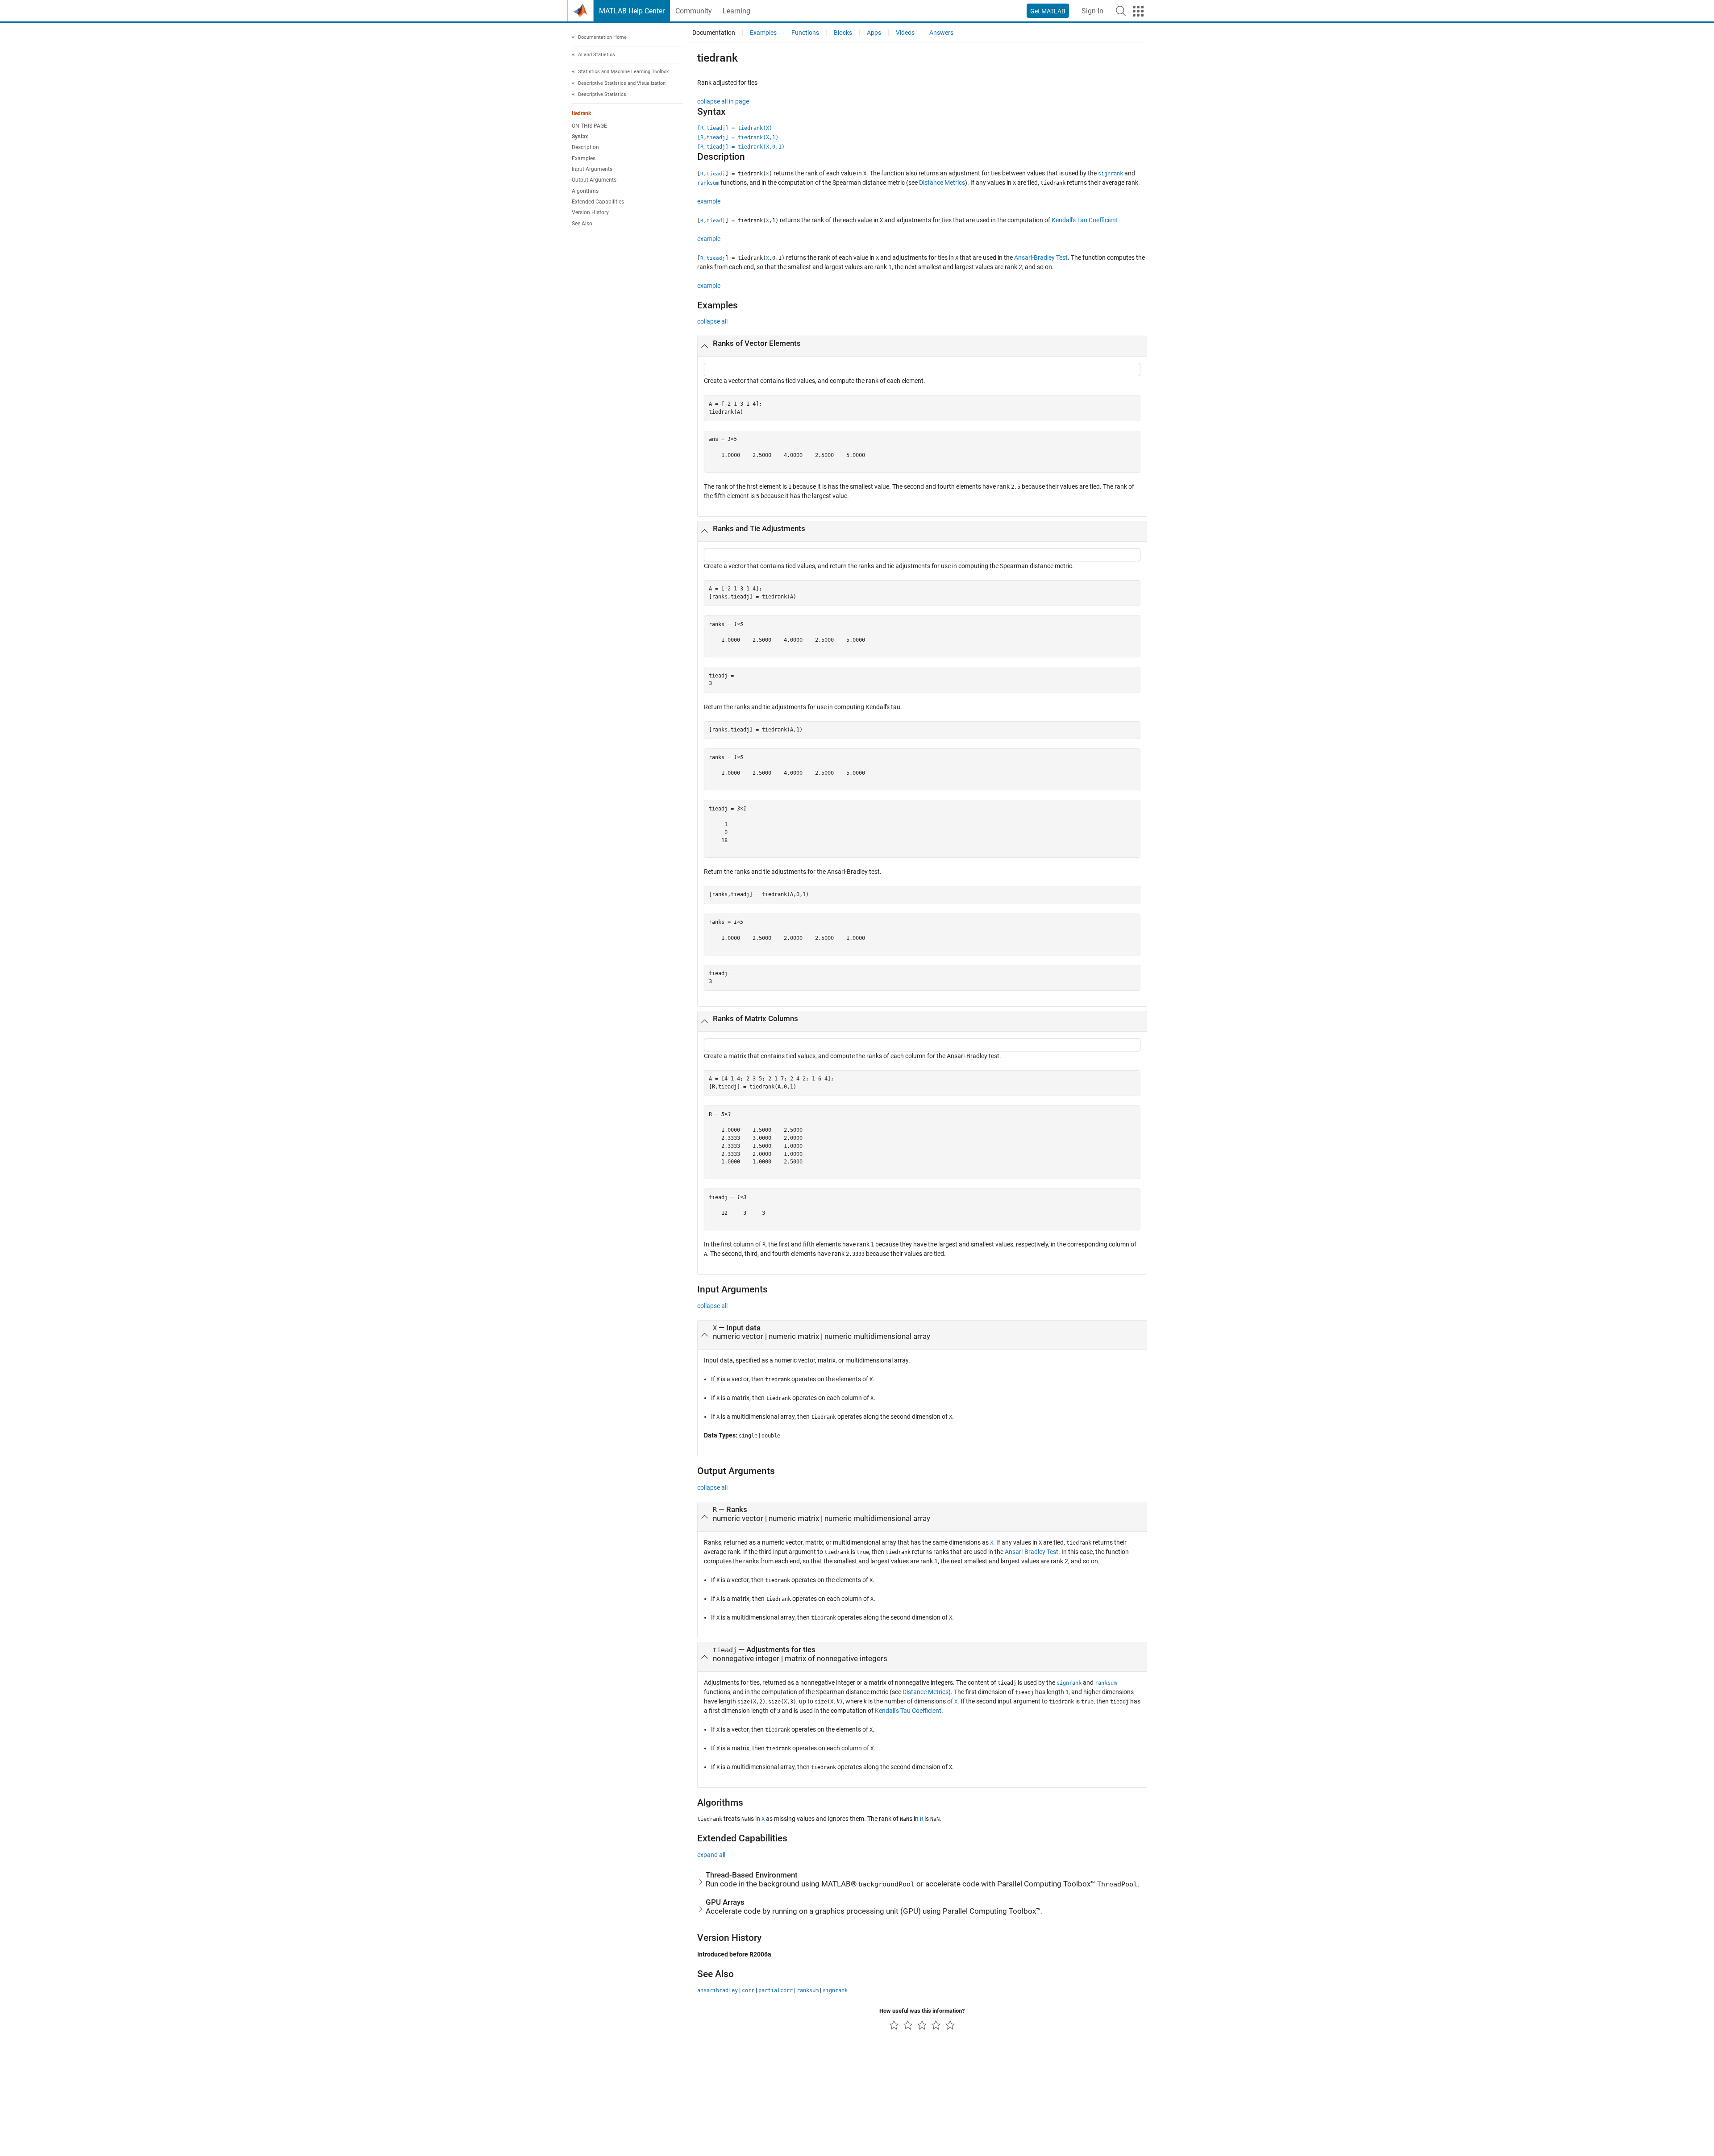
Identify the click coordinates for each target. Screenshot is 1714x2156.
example (709, 201)
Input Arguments (592, 169)
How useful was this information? (922, 2011)
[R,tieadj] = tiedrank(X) (735, 128)
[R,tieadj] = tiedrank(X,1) (738, 137)
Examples (584, 158)
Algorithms (585, 191)
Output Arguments (594, 180)
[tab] (922, 346)
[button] (1121, 11)
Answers (941, 33)
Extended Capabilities (598, 202)
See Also (582, 224)
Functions (805, 33)
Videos (905, 33)
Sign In (1092, 11)
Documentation (714, 33)
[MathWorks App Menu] (1138, 11)
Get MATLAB (1048, 11)
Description (585, 147)
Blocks (843, 33)
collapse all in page (723, 101)
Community (694, 11)
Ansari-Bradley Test (1041, 258)
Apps (874, 33)
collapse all (712, 321)
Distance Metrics (942, 183)
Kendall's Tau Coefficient (1085, 220)
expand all (711, 1855)
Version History (590, 212)
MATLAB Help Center (632, 11)
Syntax (580, 137)
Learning (736, 11)
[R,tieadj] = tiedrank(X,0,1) (741, 147)
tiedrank (581, 113)
